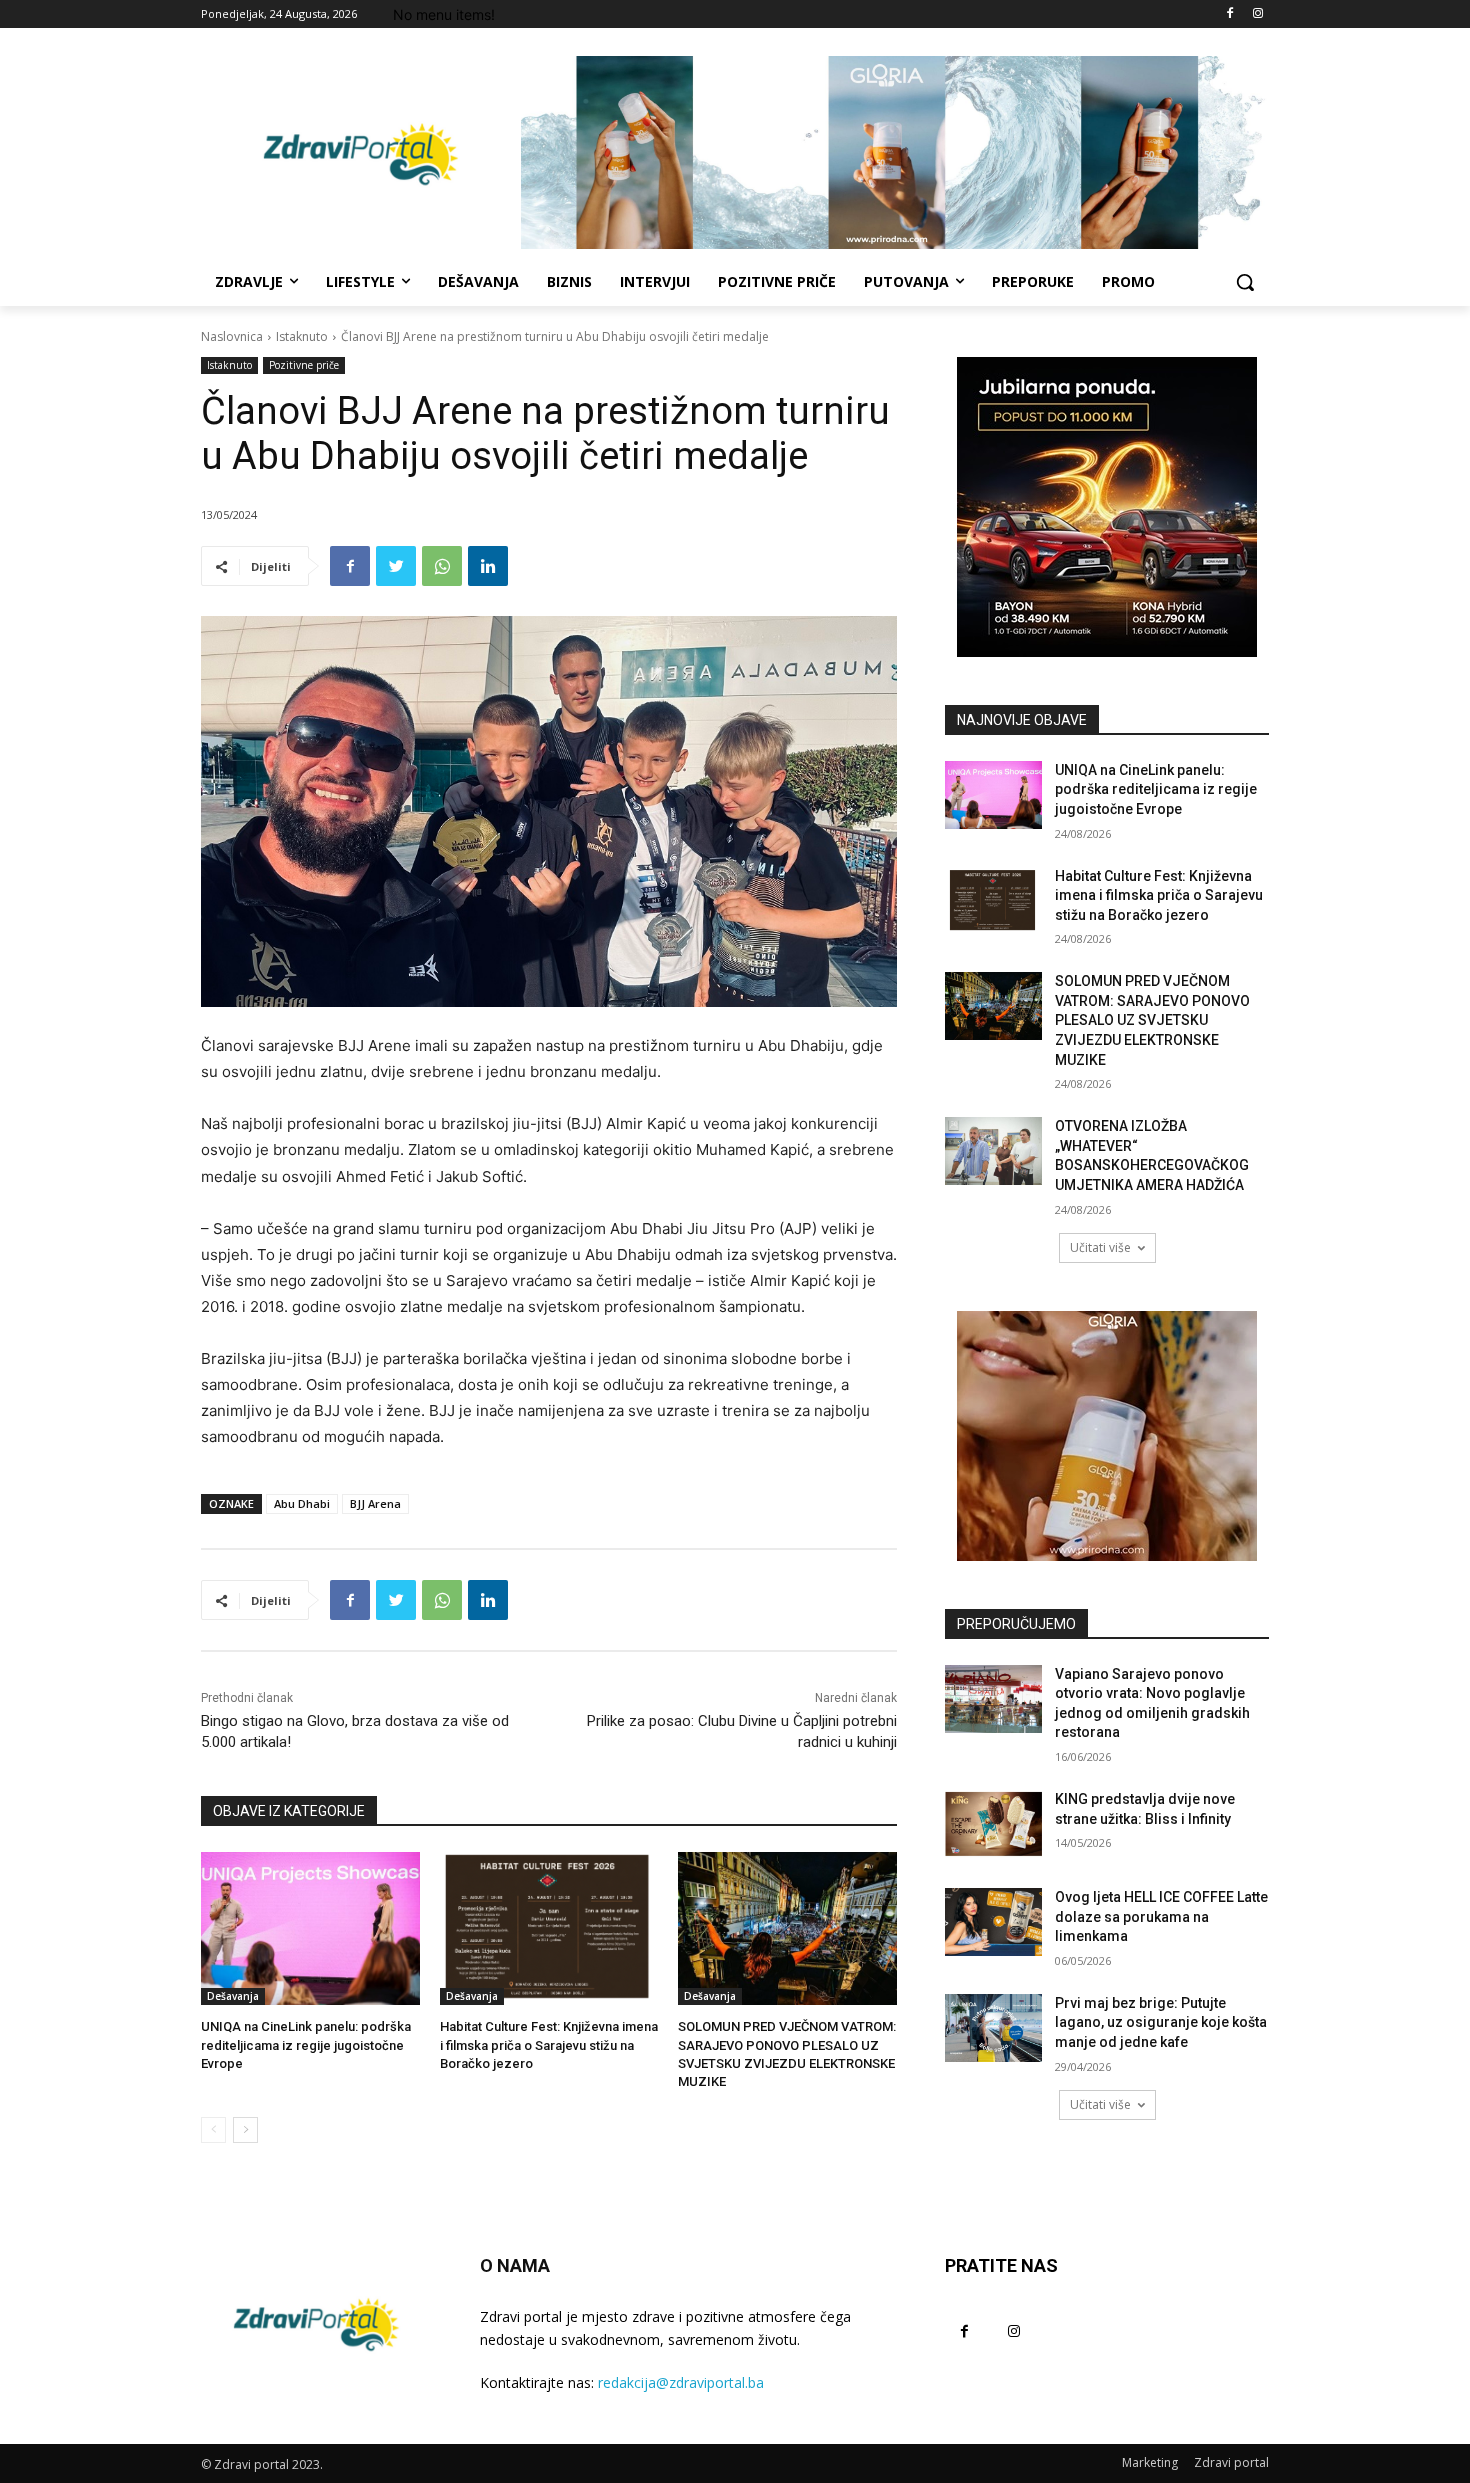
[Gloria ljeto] (895, 152)
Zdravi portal (1231, 2462)
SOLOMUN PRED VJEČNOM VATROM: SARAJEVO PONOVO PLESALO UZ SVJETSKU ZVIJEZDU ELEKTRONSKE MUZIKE (1152, 1020)
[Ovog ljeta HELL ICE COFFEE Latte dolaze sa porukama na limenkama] (993, 1922)
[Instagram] (1257, 14)
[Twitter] (396, 566)
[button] (1245, 282)
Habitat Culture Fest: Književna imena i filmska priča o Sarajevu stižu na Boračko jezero (549, 2044)
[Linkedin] (488, 566)
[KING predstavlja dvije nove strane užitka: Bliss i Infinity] (993, 1824)
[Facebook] (1229, 14)
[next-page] (245, 2130)
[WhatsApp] (442, 566)
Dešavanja (233, 1996)
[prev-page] (213, 2130)
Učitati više (1100, 1247)
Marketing (1150, 2462)
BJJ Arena (375, 1503)
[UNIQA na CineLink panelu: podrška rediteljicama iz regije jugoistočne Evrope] (310, 1928)
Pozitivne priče (304, 365)
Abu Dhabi (302, 1503)
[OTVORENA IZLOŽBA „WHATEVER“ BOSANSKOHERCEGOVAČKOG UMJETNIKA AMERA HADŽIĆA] (993, 1151)
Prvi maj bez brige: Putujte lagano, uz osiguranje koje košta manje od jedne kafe (1161, 2022)
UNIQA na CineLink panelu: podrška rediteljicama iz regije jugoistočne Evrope (306, 2044)
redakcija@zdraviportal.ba (681, 2382)
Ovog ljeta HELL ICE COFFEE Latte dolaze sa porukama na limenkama (1161, 1916)
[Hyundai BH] (1107, 507)
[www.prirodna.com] (1107, 1436)
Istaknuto (302, 336)
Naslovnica (232, 336)
